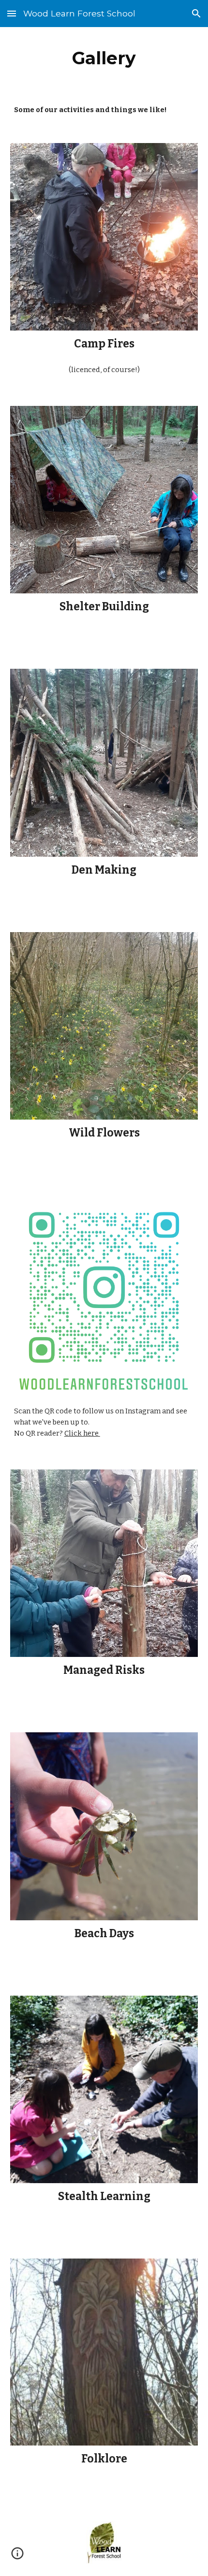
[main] (104, 58)
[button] (12, 13)
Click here (82, 1433)
